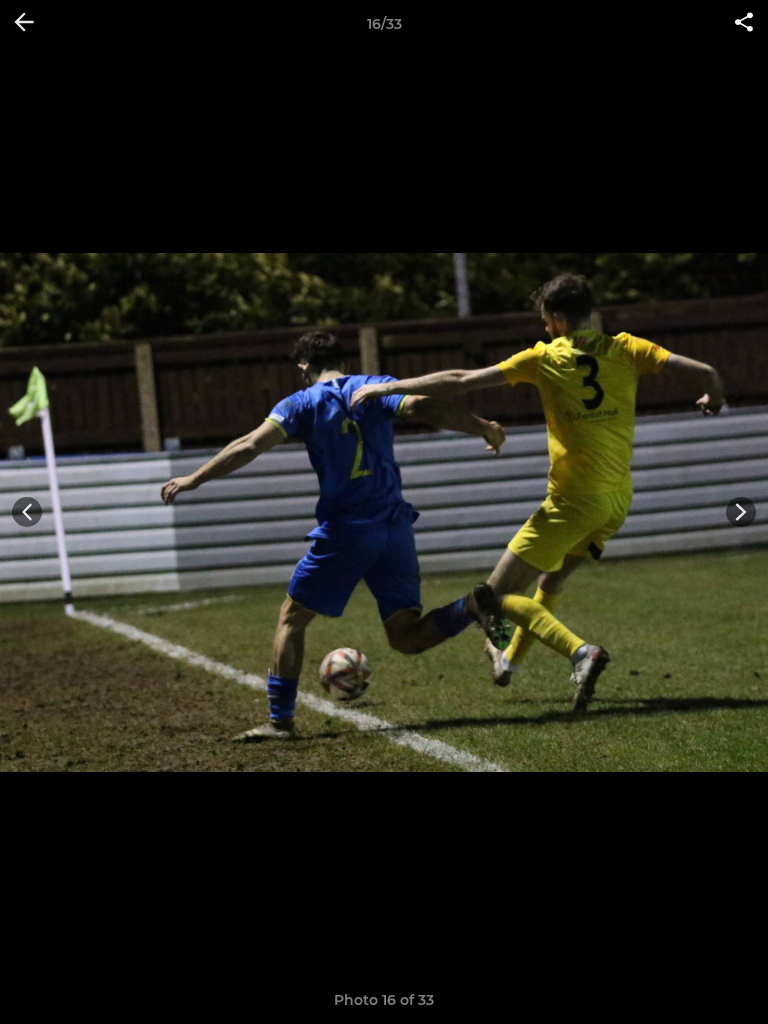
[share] (744, 24)
